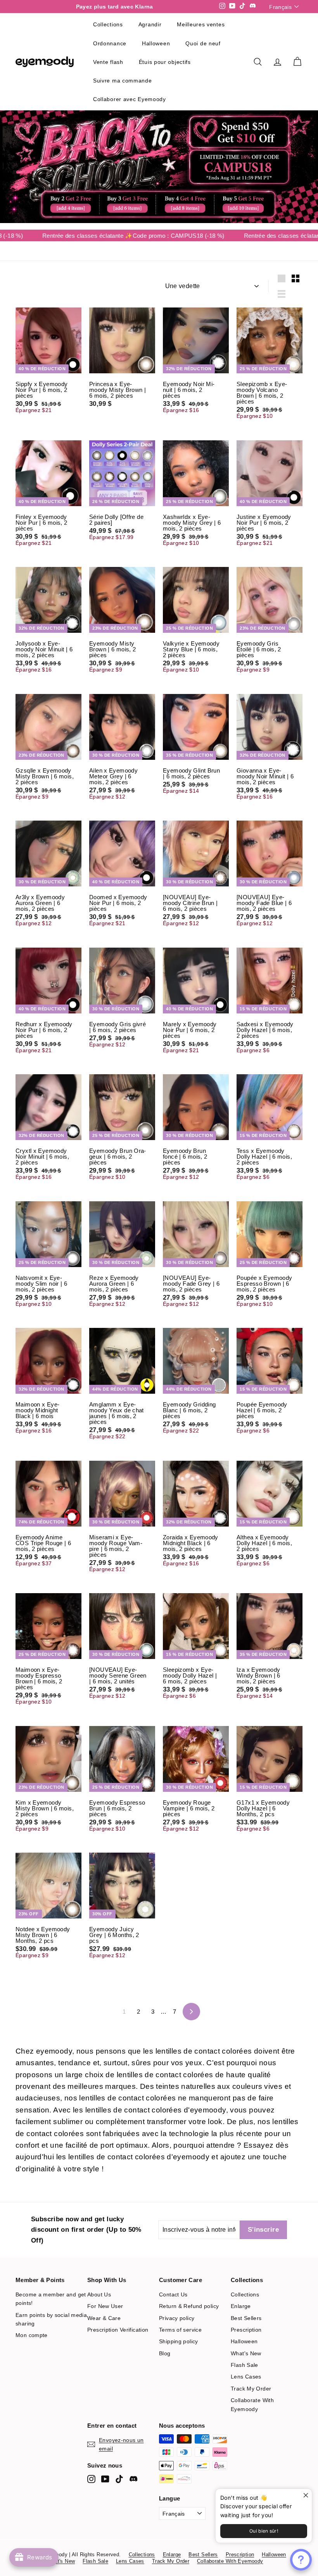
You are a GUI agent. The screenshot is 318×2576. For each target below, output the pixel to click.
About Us (99, 2294)
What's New (246, 2353)
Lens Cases (246, 2377)
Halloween (244, 2341)
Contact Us (173, 2294)
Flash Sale (245, 2365)
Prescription (246, 2330)
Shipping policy (179, 2341)
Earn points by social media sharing (51, 2319)
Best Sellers (246, 2318)
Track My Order (251, 2389)
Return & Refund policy (189, 2306)
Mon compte (32, 2335)
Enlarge (241, 2306)
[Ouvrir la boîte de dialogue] (301, 2560)
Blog (165, 2353)
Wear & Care (104, 2318)
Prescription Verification (118, 2330)
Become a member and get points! (51, 2299)
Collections (245, 2294)
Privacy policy (177, 2318)
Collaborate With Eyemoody (252, 2404)
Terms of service (180, 2330)
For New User (105, 2306)
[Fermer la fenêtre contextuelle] (305, 2496)
